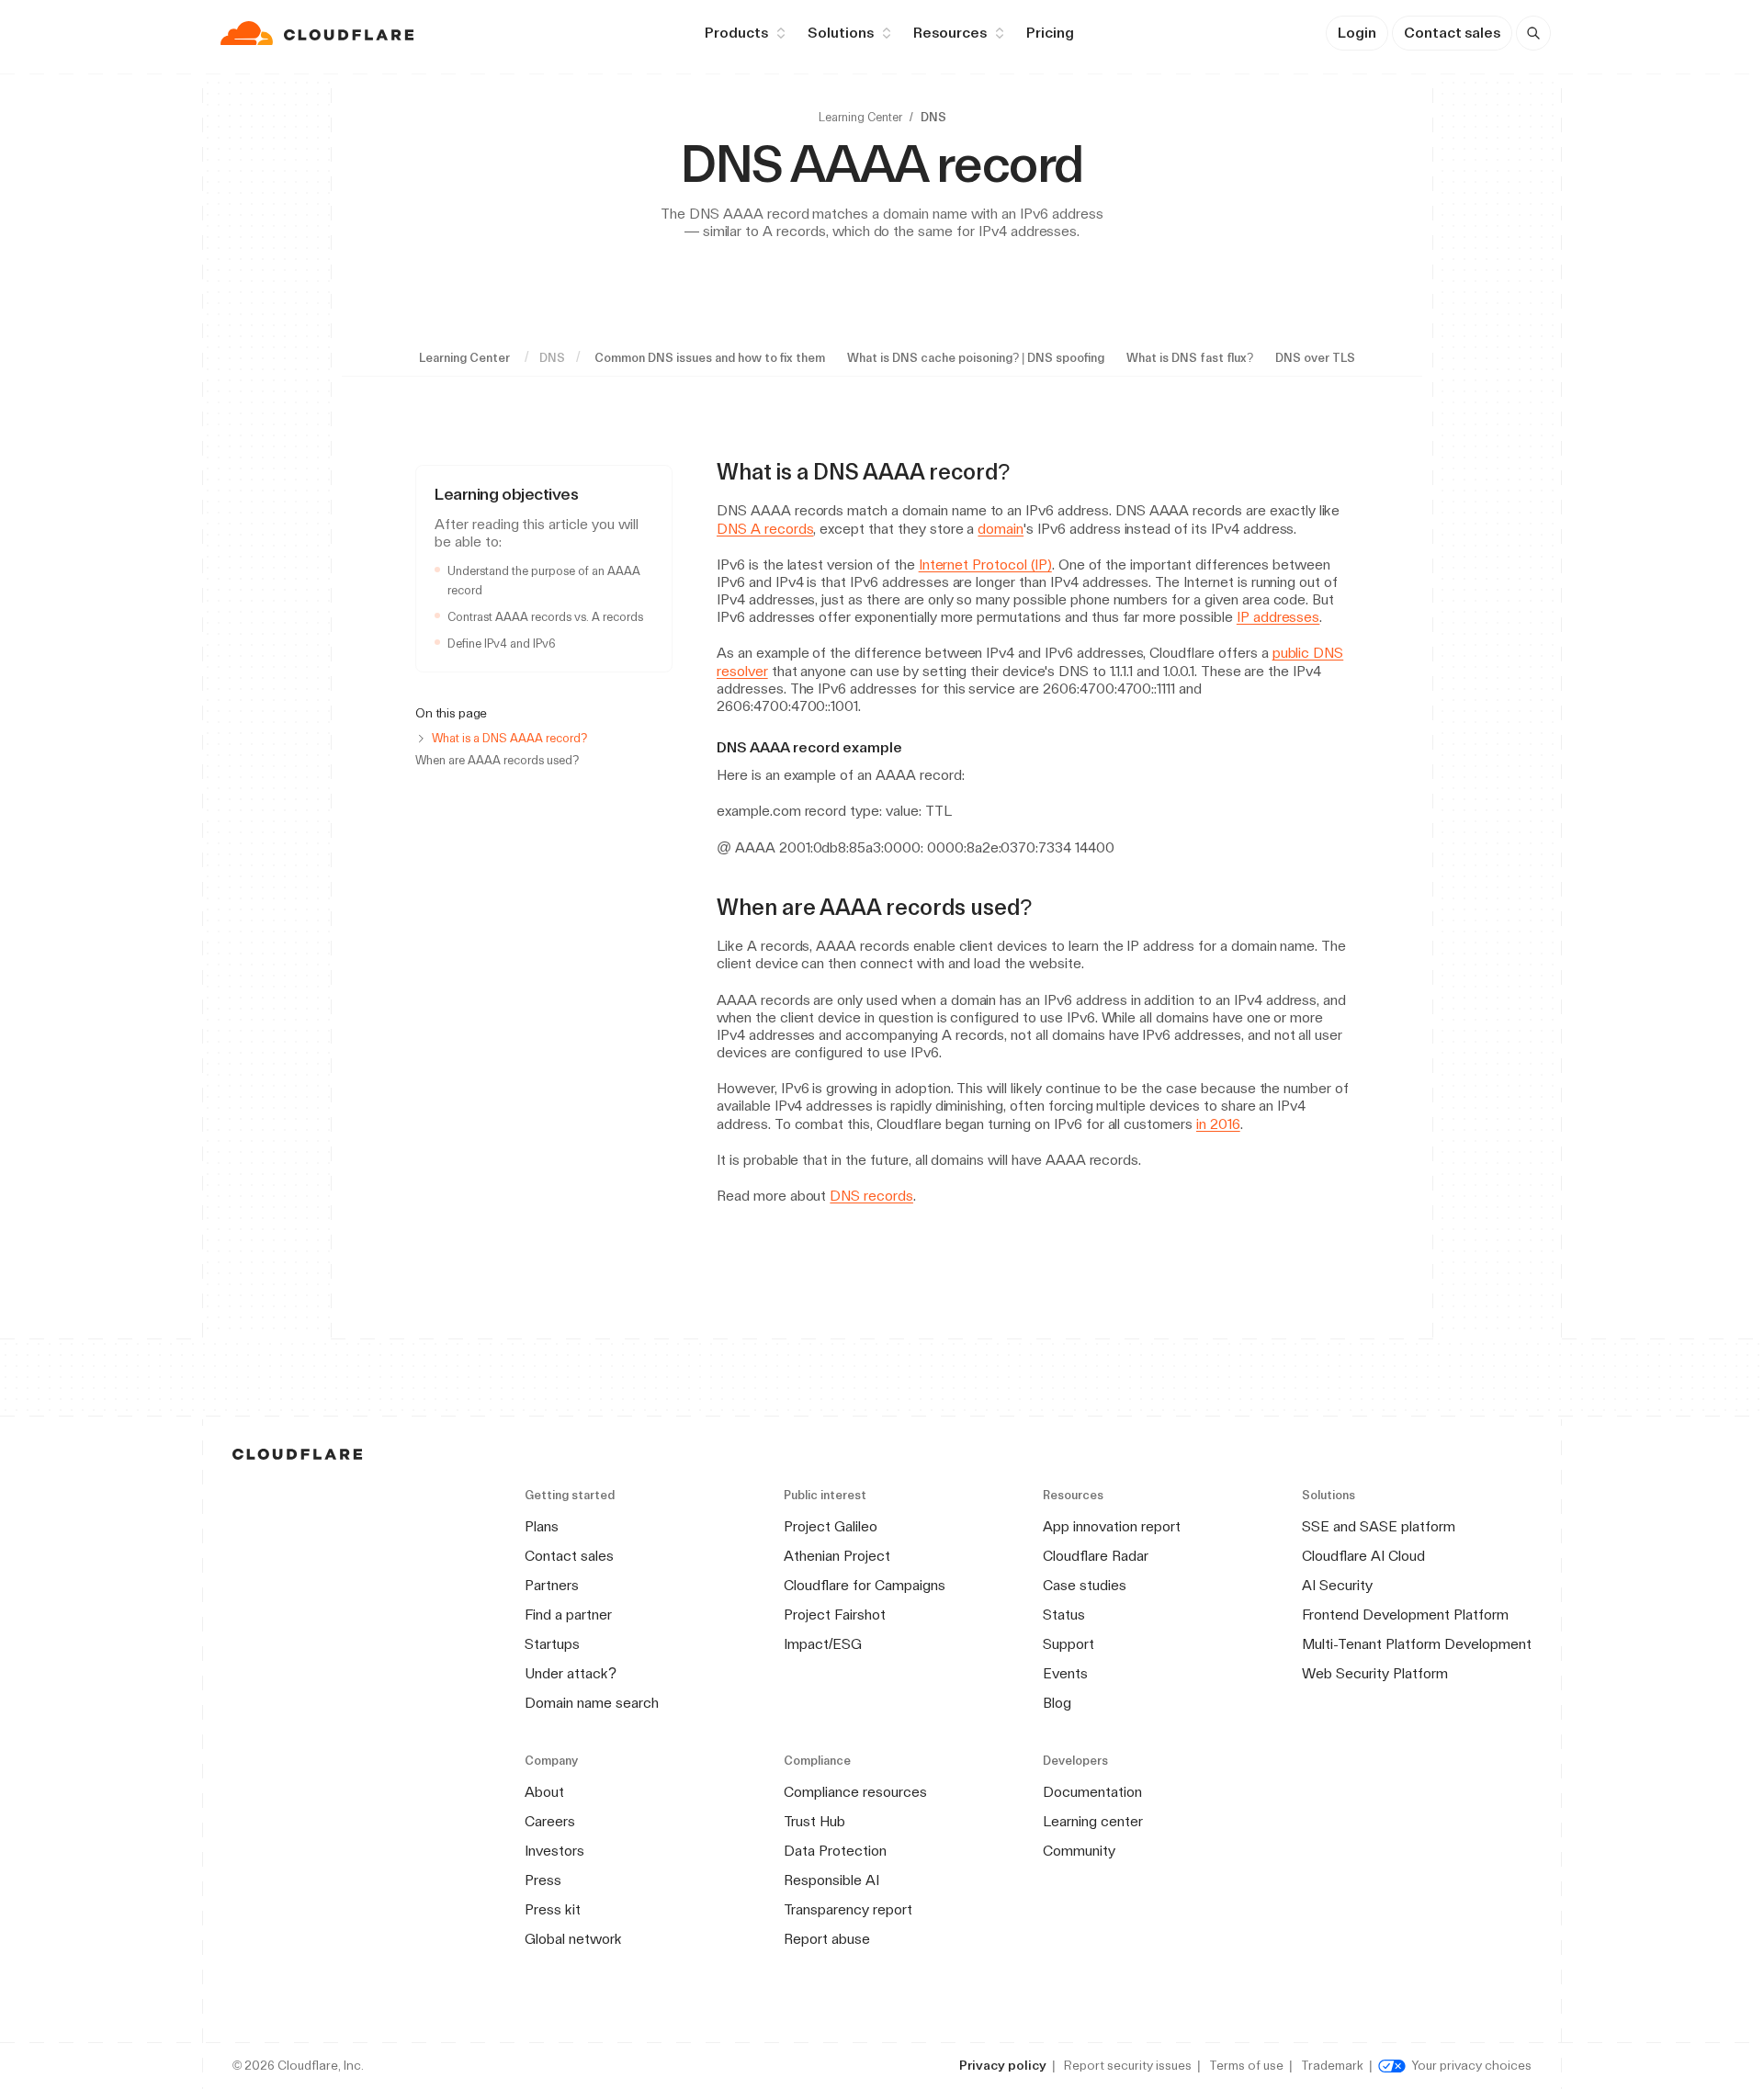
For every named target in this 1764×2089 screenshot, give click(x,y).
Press (543, 1880)
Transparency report (848, 1909)
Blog (1057, 1703)
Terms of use (1246, 2065)
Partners (552, 1585)
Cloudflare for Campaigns (865, 1585)
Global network (573, 1939)
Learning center (1093, 1821)
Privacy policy (1003, 2065)
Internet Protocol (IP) (985, 565)
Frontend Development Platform (1405, 1615)
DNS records (871, 1196)
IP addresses (1278, 617)
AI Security (1337, 1585)
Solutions (841, 33)
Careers (550, 1821)
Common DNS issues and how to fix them (710, 358)
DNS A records (765, 529)
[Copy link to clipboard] (1026, 472)
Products (736, 33)
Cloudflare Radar (1096, 1556)
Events (1065, 1673)
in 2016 (1218, 1124)
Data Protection (835, 1851)
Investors (554, 1851)
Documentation (1092, 1792)
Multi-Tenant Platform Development (1417, 1644)
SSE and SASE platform (1379, 1526)
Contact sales (1452, 33)
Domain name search (592, 1703)
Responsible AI (831, 1880)
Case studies (1085, 1585)
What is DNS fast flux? (1190, 358)
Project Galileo (831, 1526)
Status (1064, 1615)
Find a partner (568, 1615)
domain (1001, 529)
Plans (542, 1526)
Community (1079, 1851)
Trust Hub (814, 1821)
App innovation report (1112, 1526)
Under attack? (571, 1673)
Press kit (553, 1909)
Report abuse (827, 1939)
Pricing (1050, 33)
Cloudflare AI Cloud (1363, 1556)
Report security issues (1128, 2065)
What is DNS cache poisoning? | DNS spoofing (976, 358)
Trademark (1332, 2065)
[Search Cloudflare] (1533, 33)
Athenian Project (837, 1556)
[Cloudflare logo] (319, 33)
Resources (950, 33)
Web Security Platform (1375, 1673)
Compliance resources (855, 1792)
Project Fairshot (835, 1615)
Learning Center (860, 117)
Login (1357, 33)
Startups (552, 1644)
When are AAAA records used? (497, 760)
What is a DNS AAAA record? (509, 738)
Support (1069, 1644)
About (544, 1792)
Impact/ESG (823, 1644)
